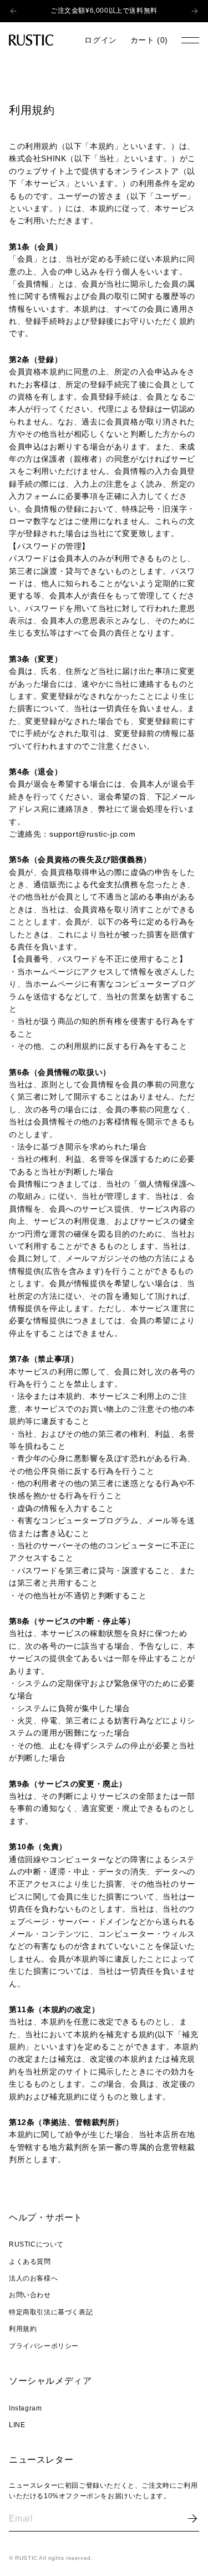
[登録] (192, 2519)
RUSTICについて (36, 2244)
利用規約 (23, 2329)
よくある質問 (30, 2262)
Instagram (25, 2408)
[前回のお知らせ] (11, 11)
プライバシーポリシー (44, 2346)
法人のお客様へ (33, 2278)
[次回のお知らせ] (197, 11)
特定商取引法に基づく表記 (51, 2312)
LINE (17, 2425)
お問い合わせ (30, 2295)
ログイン (100, 40)
